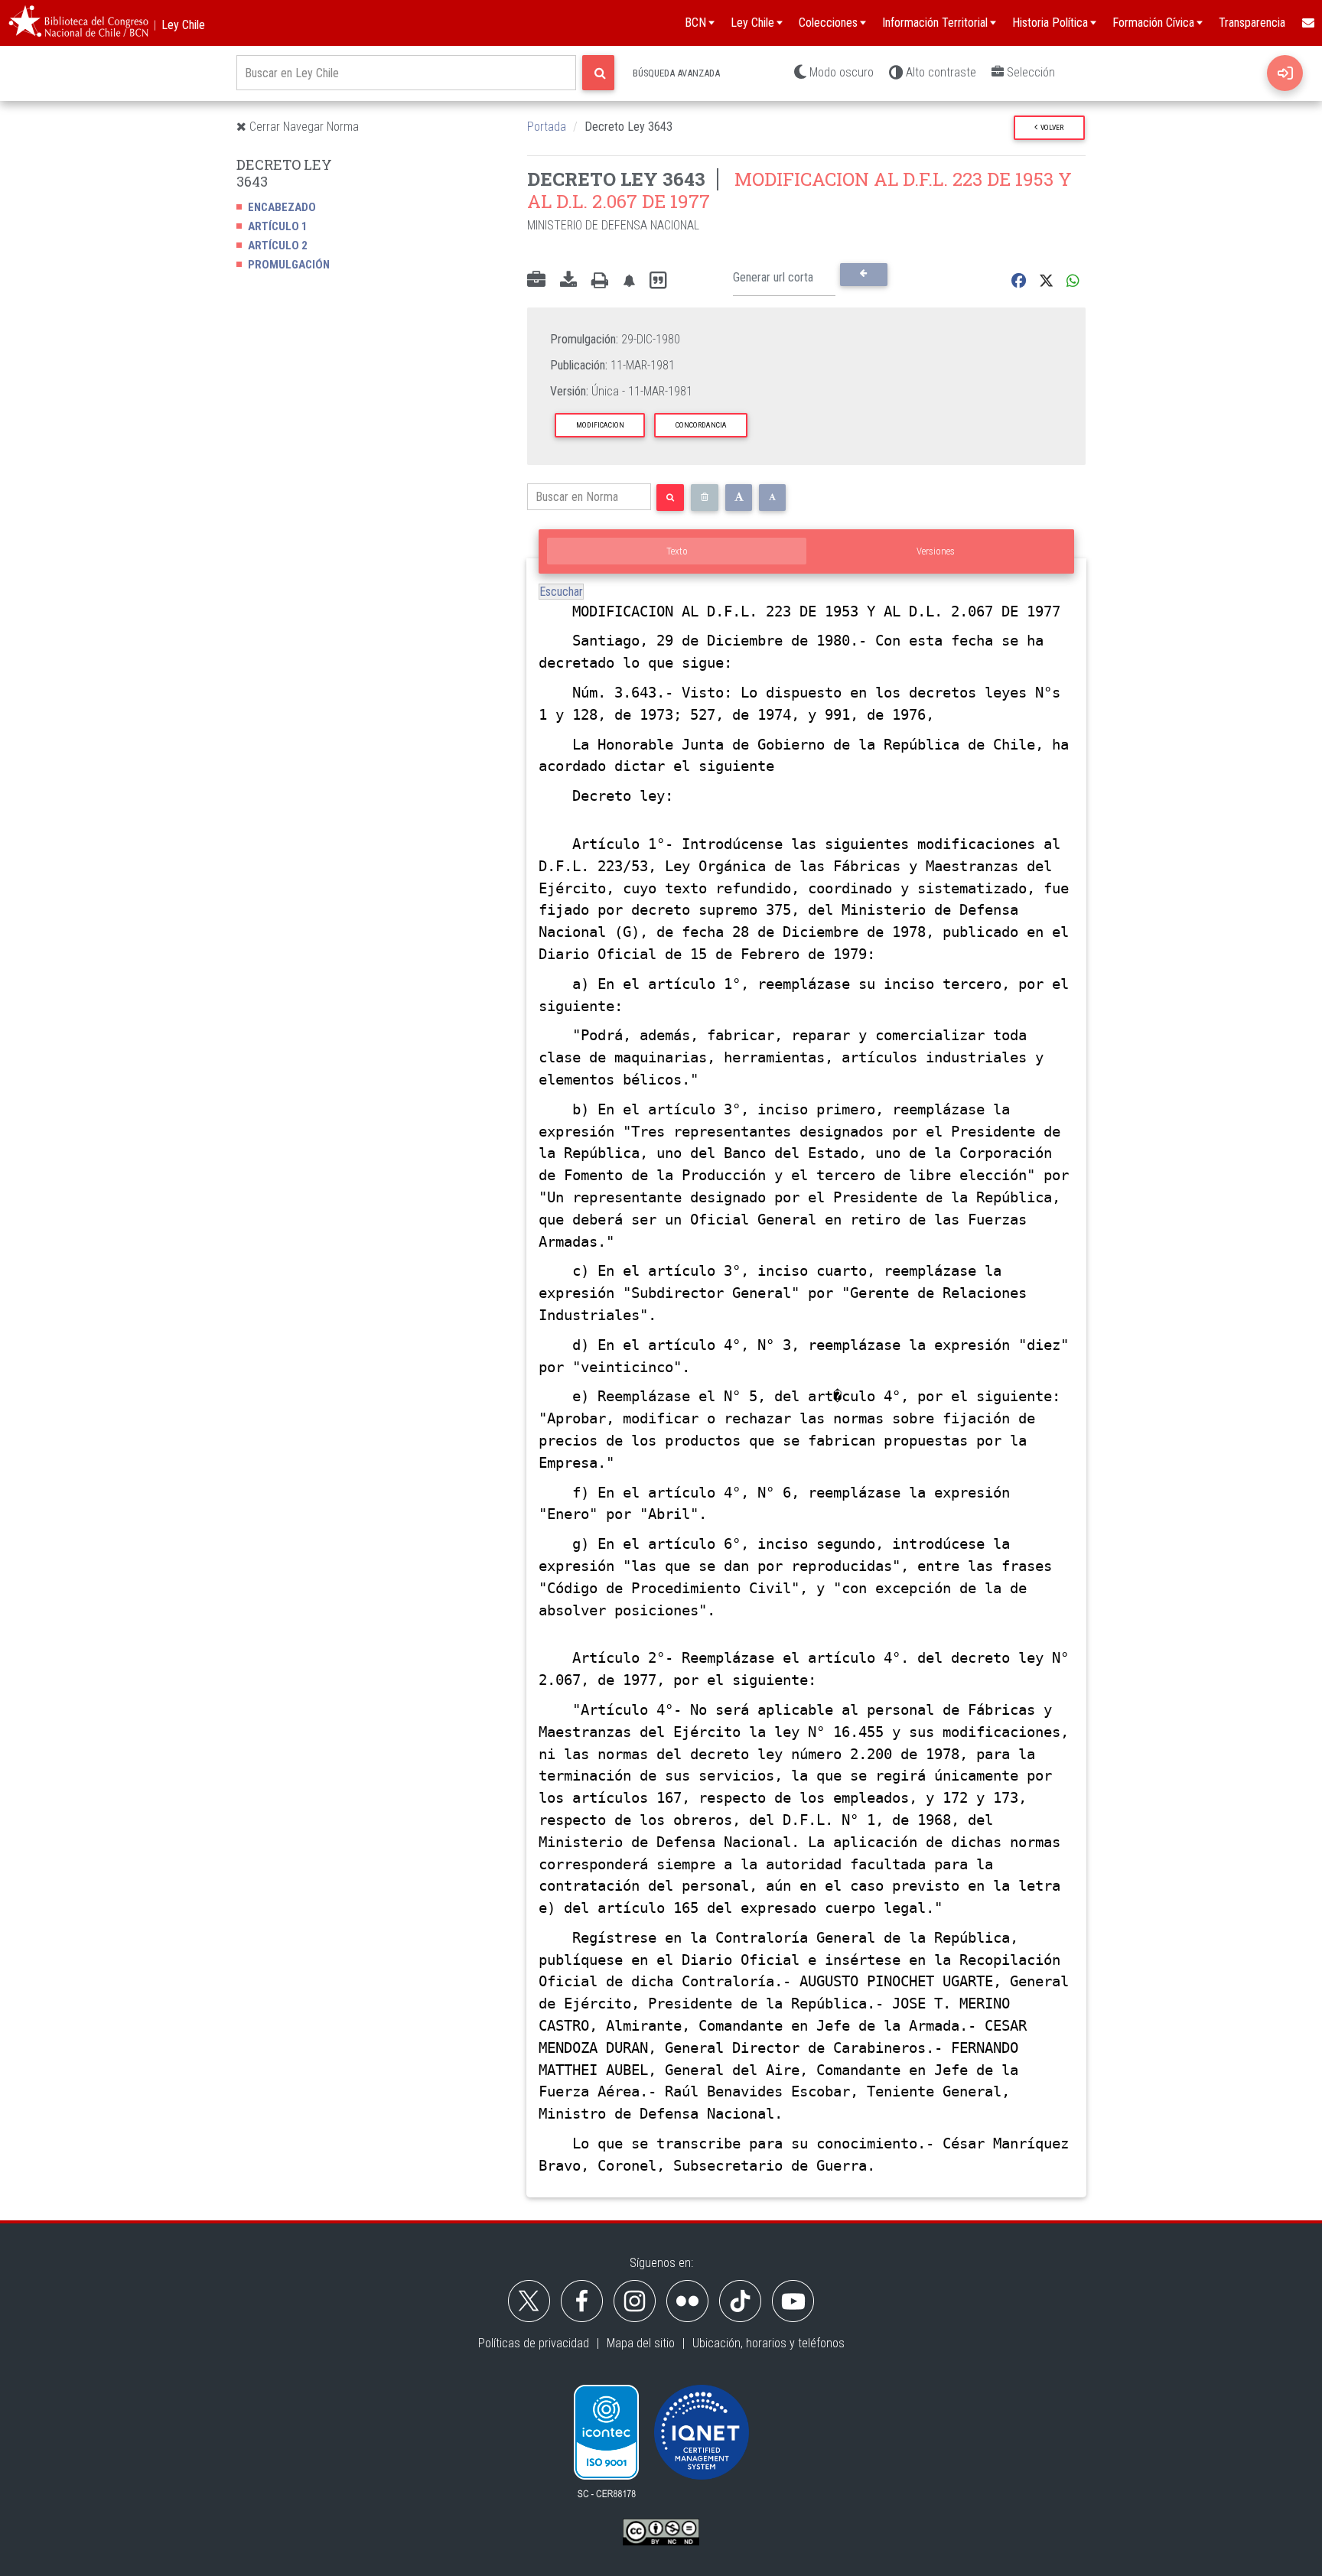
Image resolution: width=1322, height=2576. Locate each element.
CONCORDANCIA (701, 425)
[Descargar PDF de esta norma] (568, 281)
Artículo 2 (278, 246)
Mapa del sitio (641, 2343)
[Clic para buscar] (598, 73)
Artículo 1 (278, 226)
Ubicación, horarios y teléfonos (768, 2343)
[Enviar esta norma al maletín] (536, 281)
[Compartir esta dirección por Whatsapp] (1073, 281)
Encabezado (282, 207)
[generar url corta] (863, 275)
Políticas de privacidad (534, 2343)
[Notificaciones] (629, 281)
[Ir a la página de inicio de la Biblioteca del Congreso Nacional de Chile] (78, 23)
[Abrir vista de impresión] (600, 281)
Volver (1050, 127)
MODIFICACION (600, 425)
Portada (547, 127)
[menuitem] (1307, 23)
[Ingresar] (1285, 73)
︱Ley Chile (177, 25)
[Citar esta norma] (658, 281)
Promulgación (289, 265)
